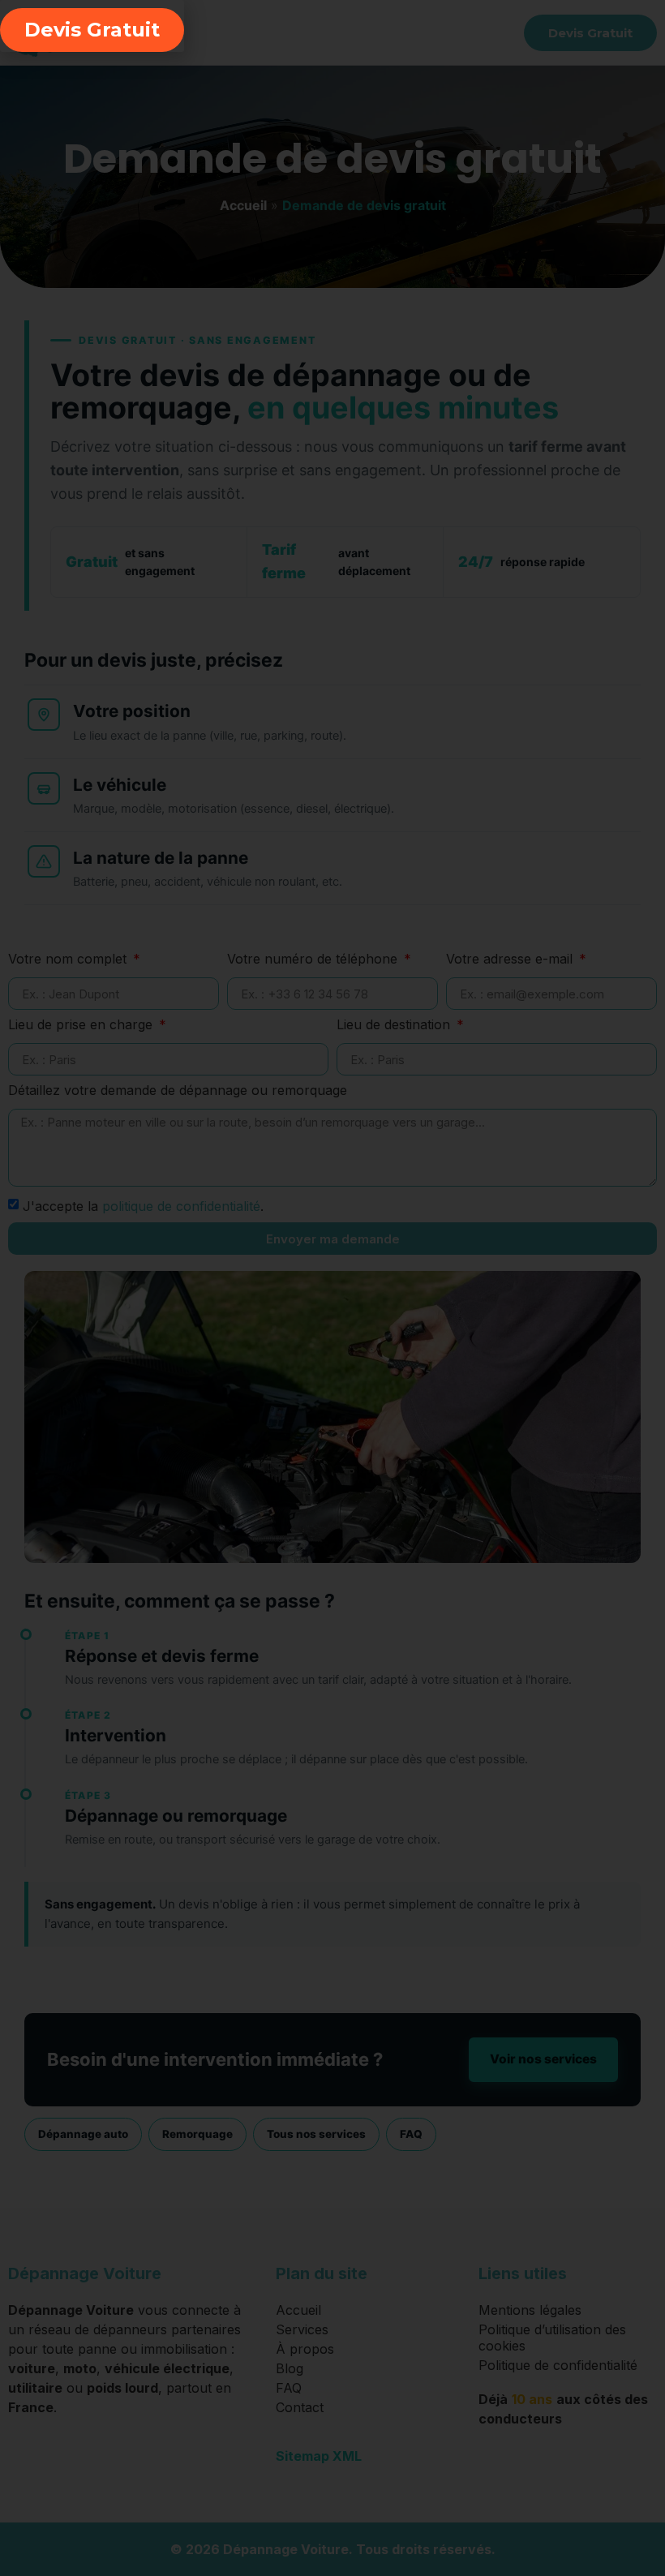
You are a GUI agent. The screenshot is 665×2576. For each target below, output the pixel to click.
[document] (332, 1288)
